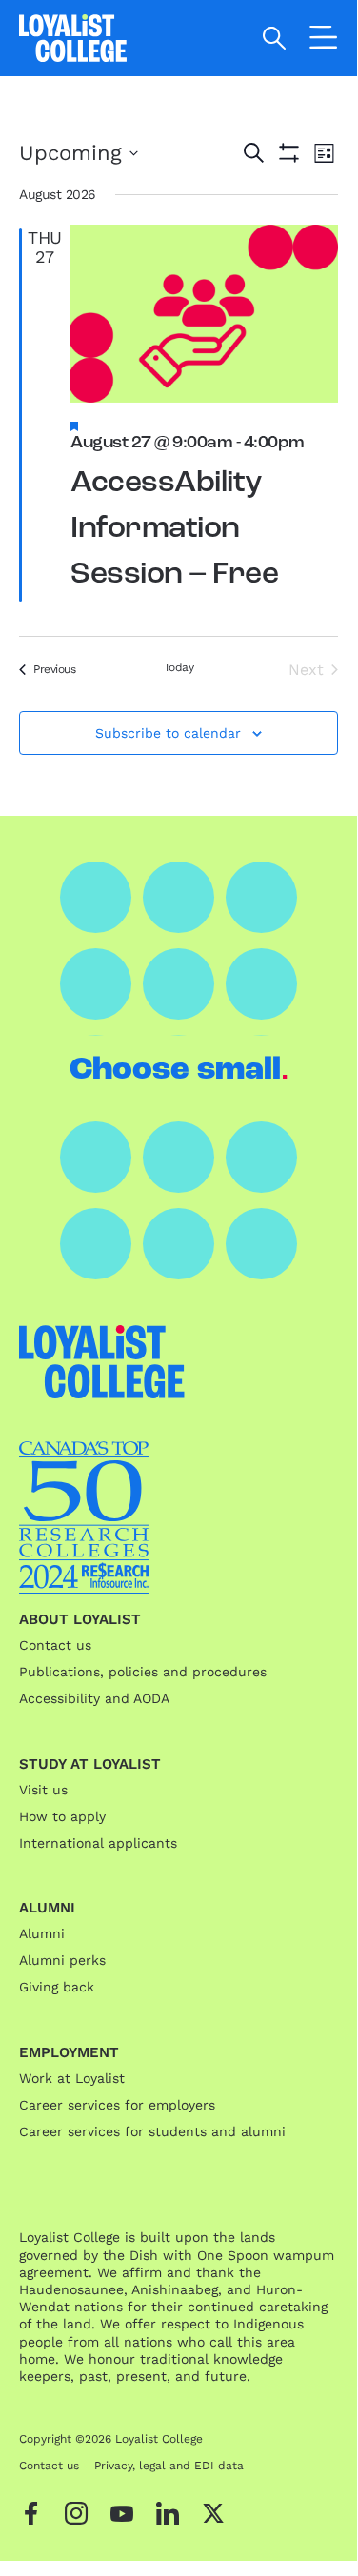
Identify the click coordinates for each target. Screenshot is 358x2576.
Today (179, 667)
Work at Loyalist (72, 2078)
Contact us (55, 1645)
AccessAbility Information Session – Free (174, 529)
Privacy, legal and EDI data (169, 2466)
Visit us (43, 1790)
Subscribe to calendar (168, 733)
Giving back (57, 1987)
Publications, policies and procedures (143, 1672)
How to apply (62, 1816)
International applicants (98, 1843)
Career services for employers (117, 2105)
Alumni (42, 1933)
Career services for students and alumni (152, 2131)
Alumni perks (62, 1960)
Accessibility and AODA (94, 1698)
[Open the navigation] (324, 41)
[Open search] (275, 38)
